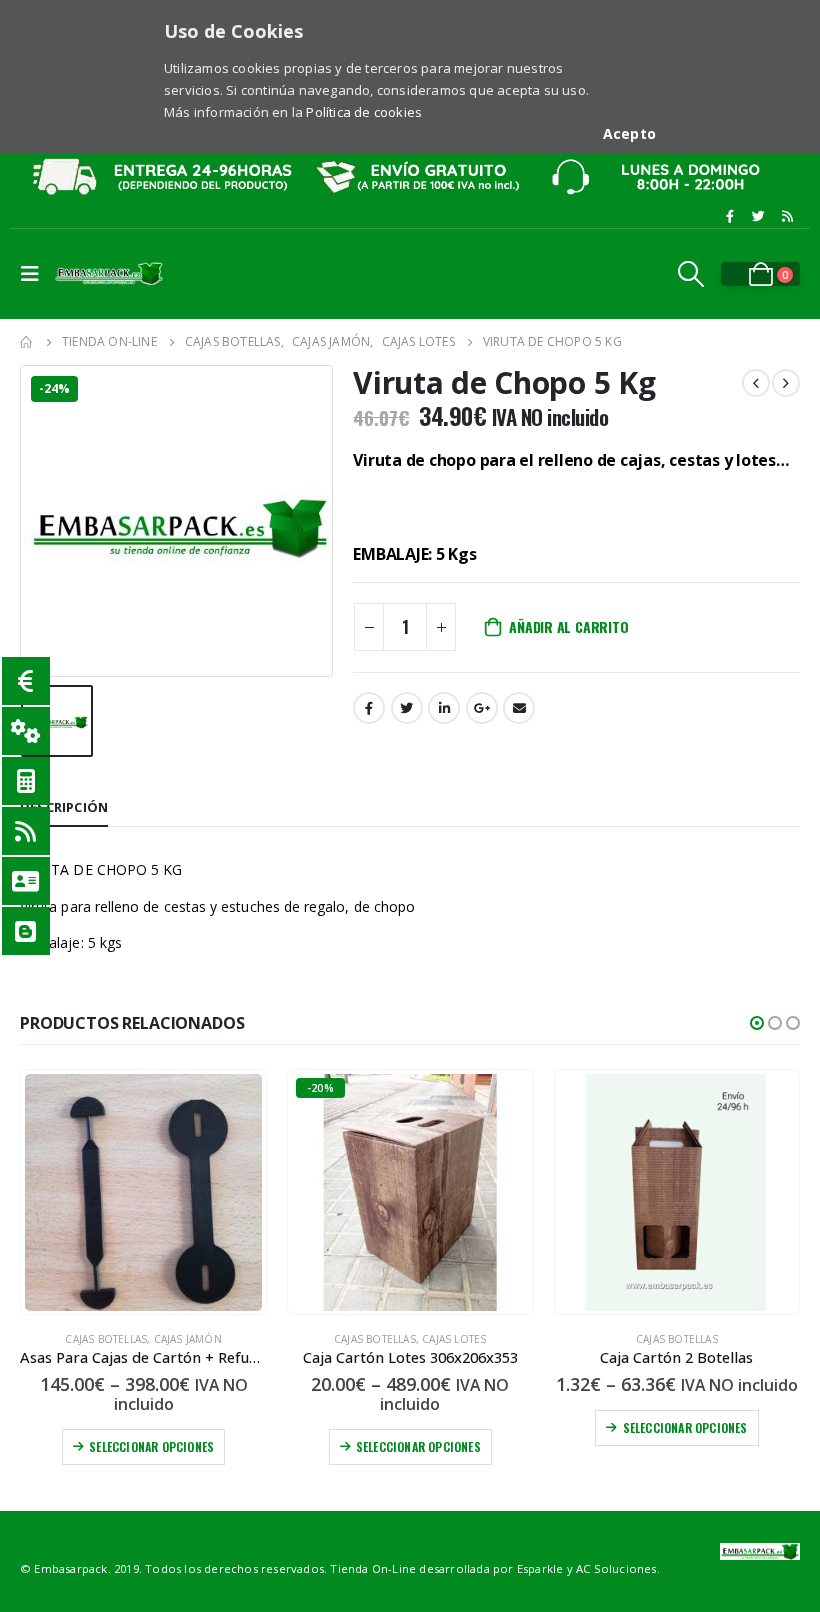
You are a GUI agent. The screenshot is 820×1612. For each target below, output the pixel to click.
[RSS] (787, 216)
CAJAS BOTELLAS (106, 1339)
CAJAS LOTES (454, 1339)
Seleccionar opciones (151, 1446)
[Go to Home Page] (27, 342)
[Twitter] (759, 216)
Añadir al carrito (568, 626)
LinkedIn (444, 708)
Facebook (369, 708)
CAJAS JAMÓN (188, 1339)
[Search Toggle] (691, 274)
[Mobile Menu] (35, 274)
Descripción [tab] (64, 807)
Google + (482, 708)
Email (519, 708)
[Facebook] (730, 216)
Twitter (407, 708)
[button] (757, 1023)
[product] (143, 1192)
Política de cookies (364, 112)
